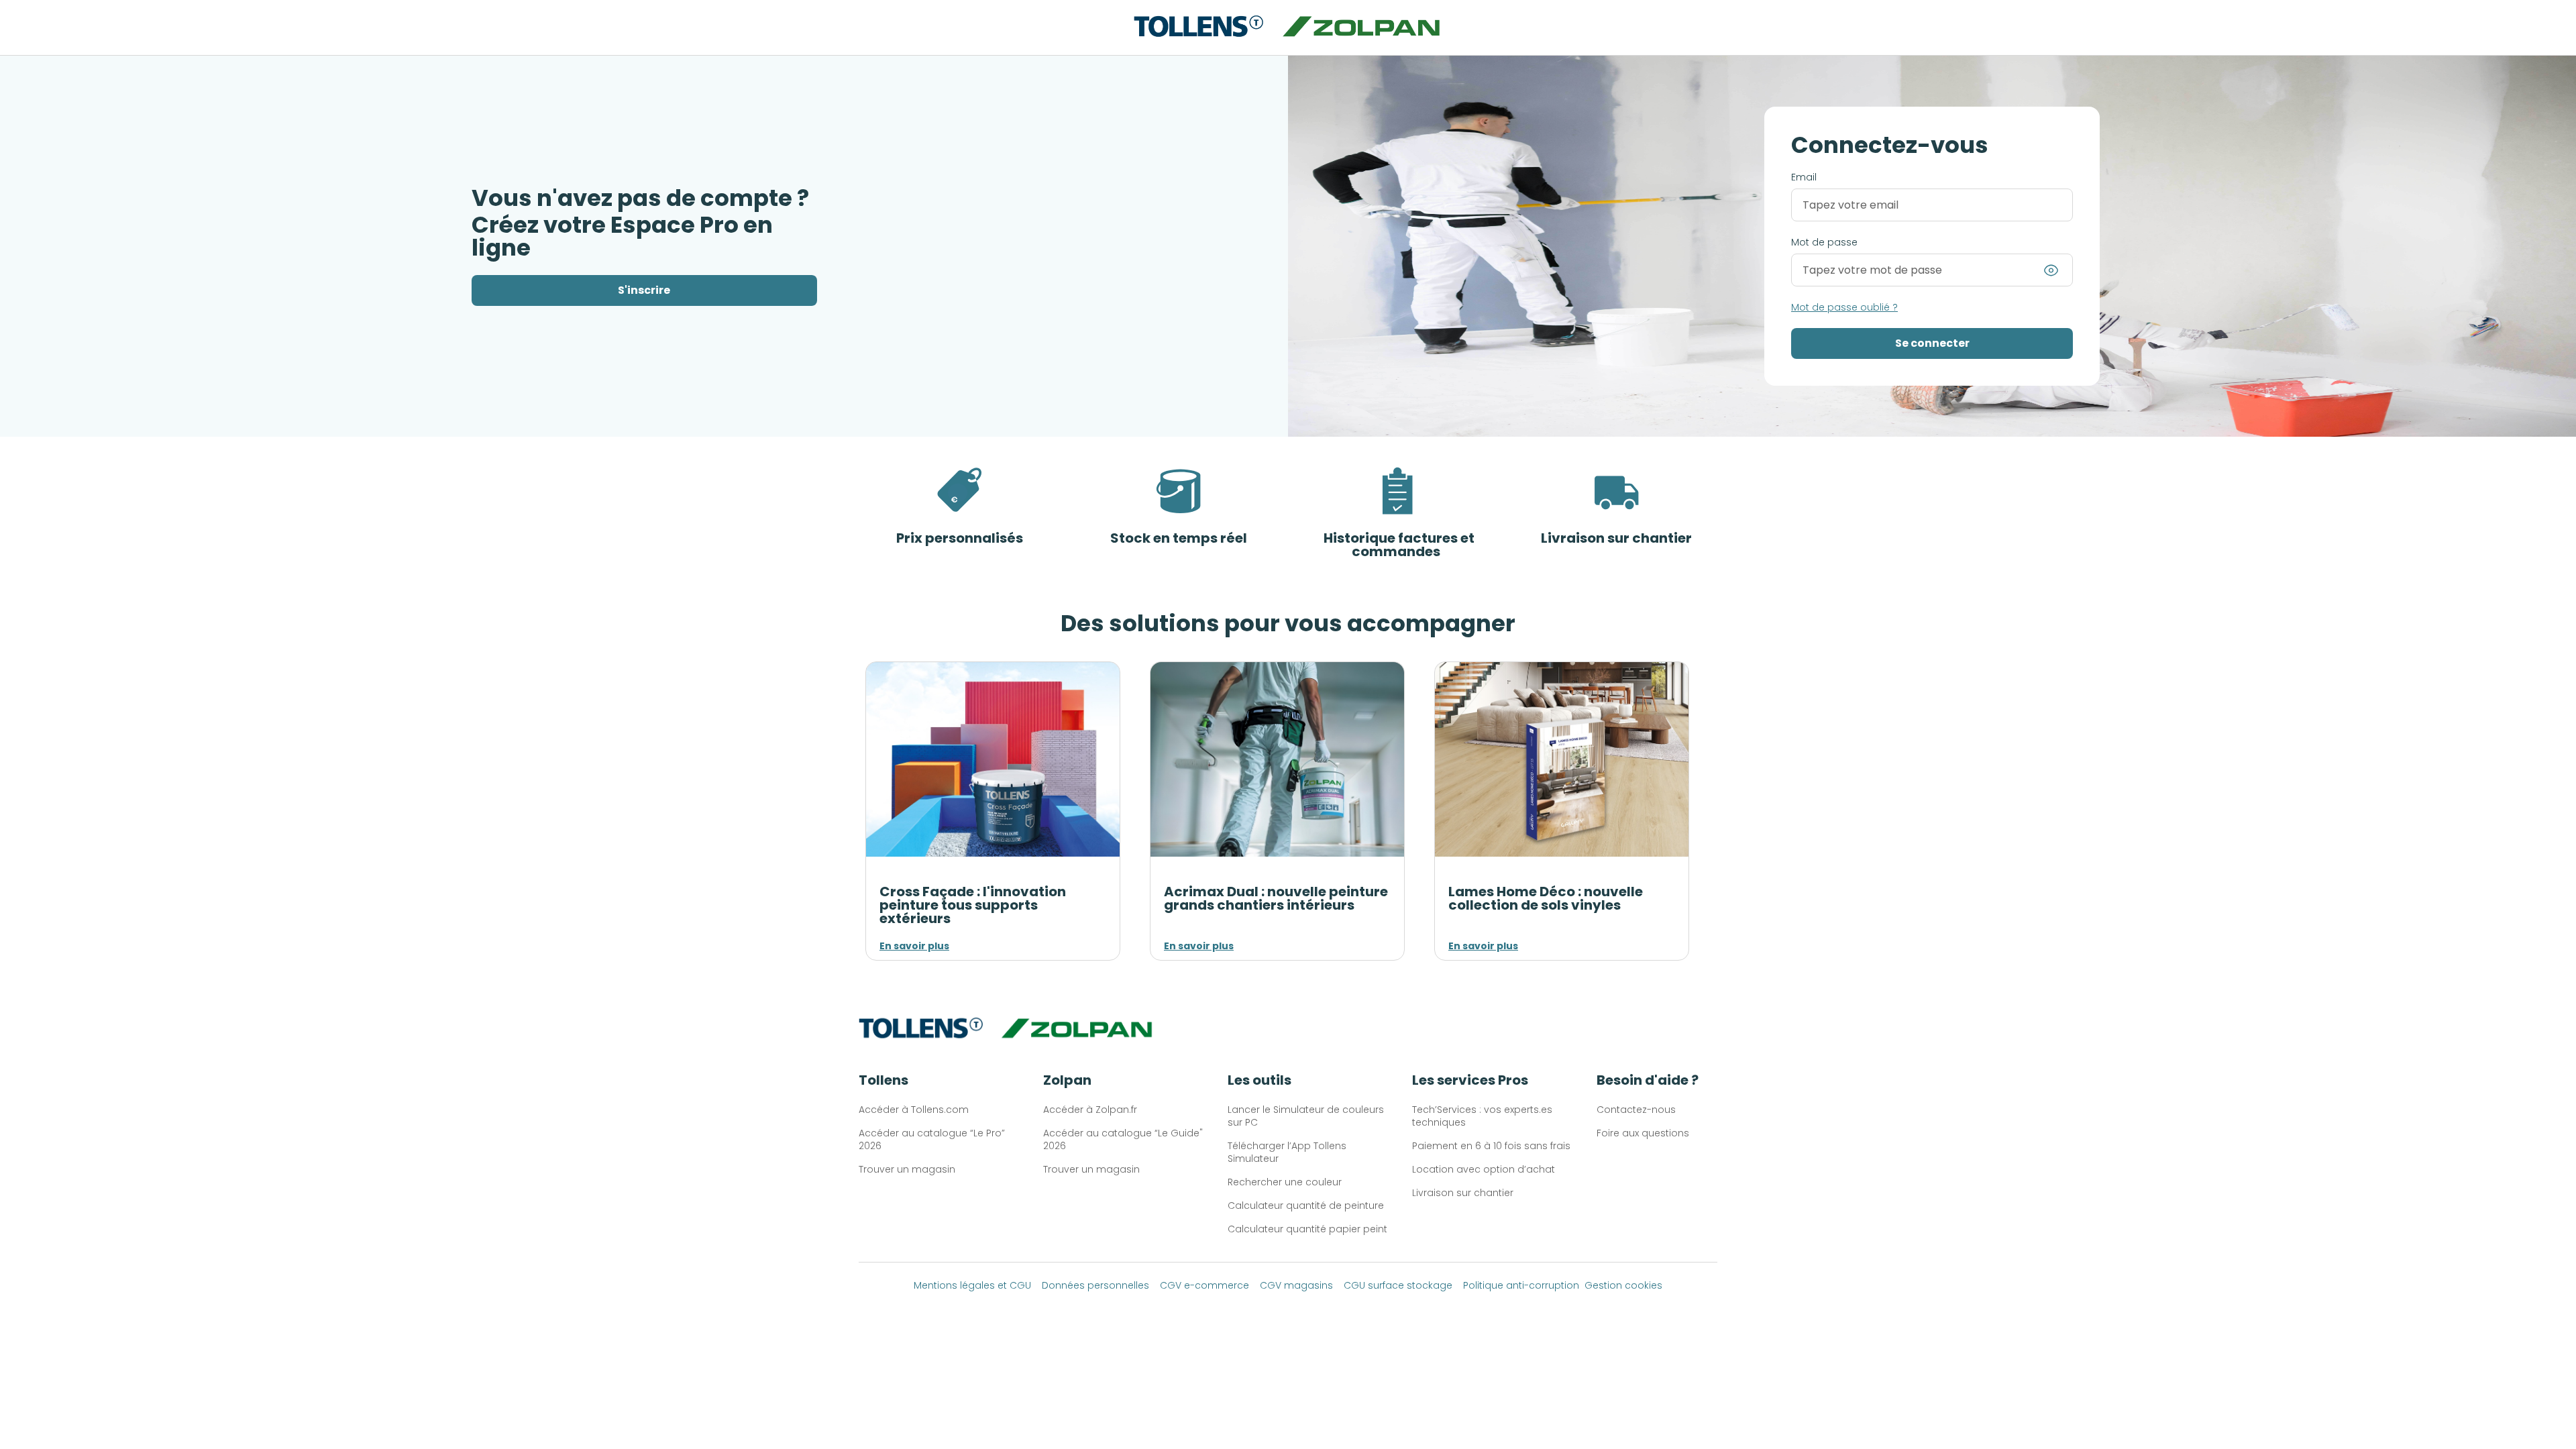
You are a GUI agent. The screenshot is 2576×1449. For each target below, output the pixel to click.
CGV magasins (1296, 1285)
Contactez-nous (1636, 1110)
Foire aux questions (1643, 1133)
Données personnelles (1095, 1285)
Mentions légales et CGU (972, 1285)
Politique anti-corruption (1521, 1285)
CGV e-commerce (1204, 1285)
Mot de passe (1824, 242)
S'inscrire (644, 290)
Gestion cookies (1623, 1285)
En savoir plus (914, 946)
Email (1804, 177)
